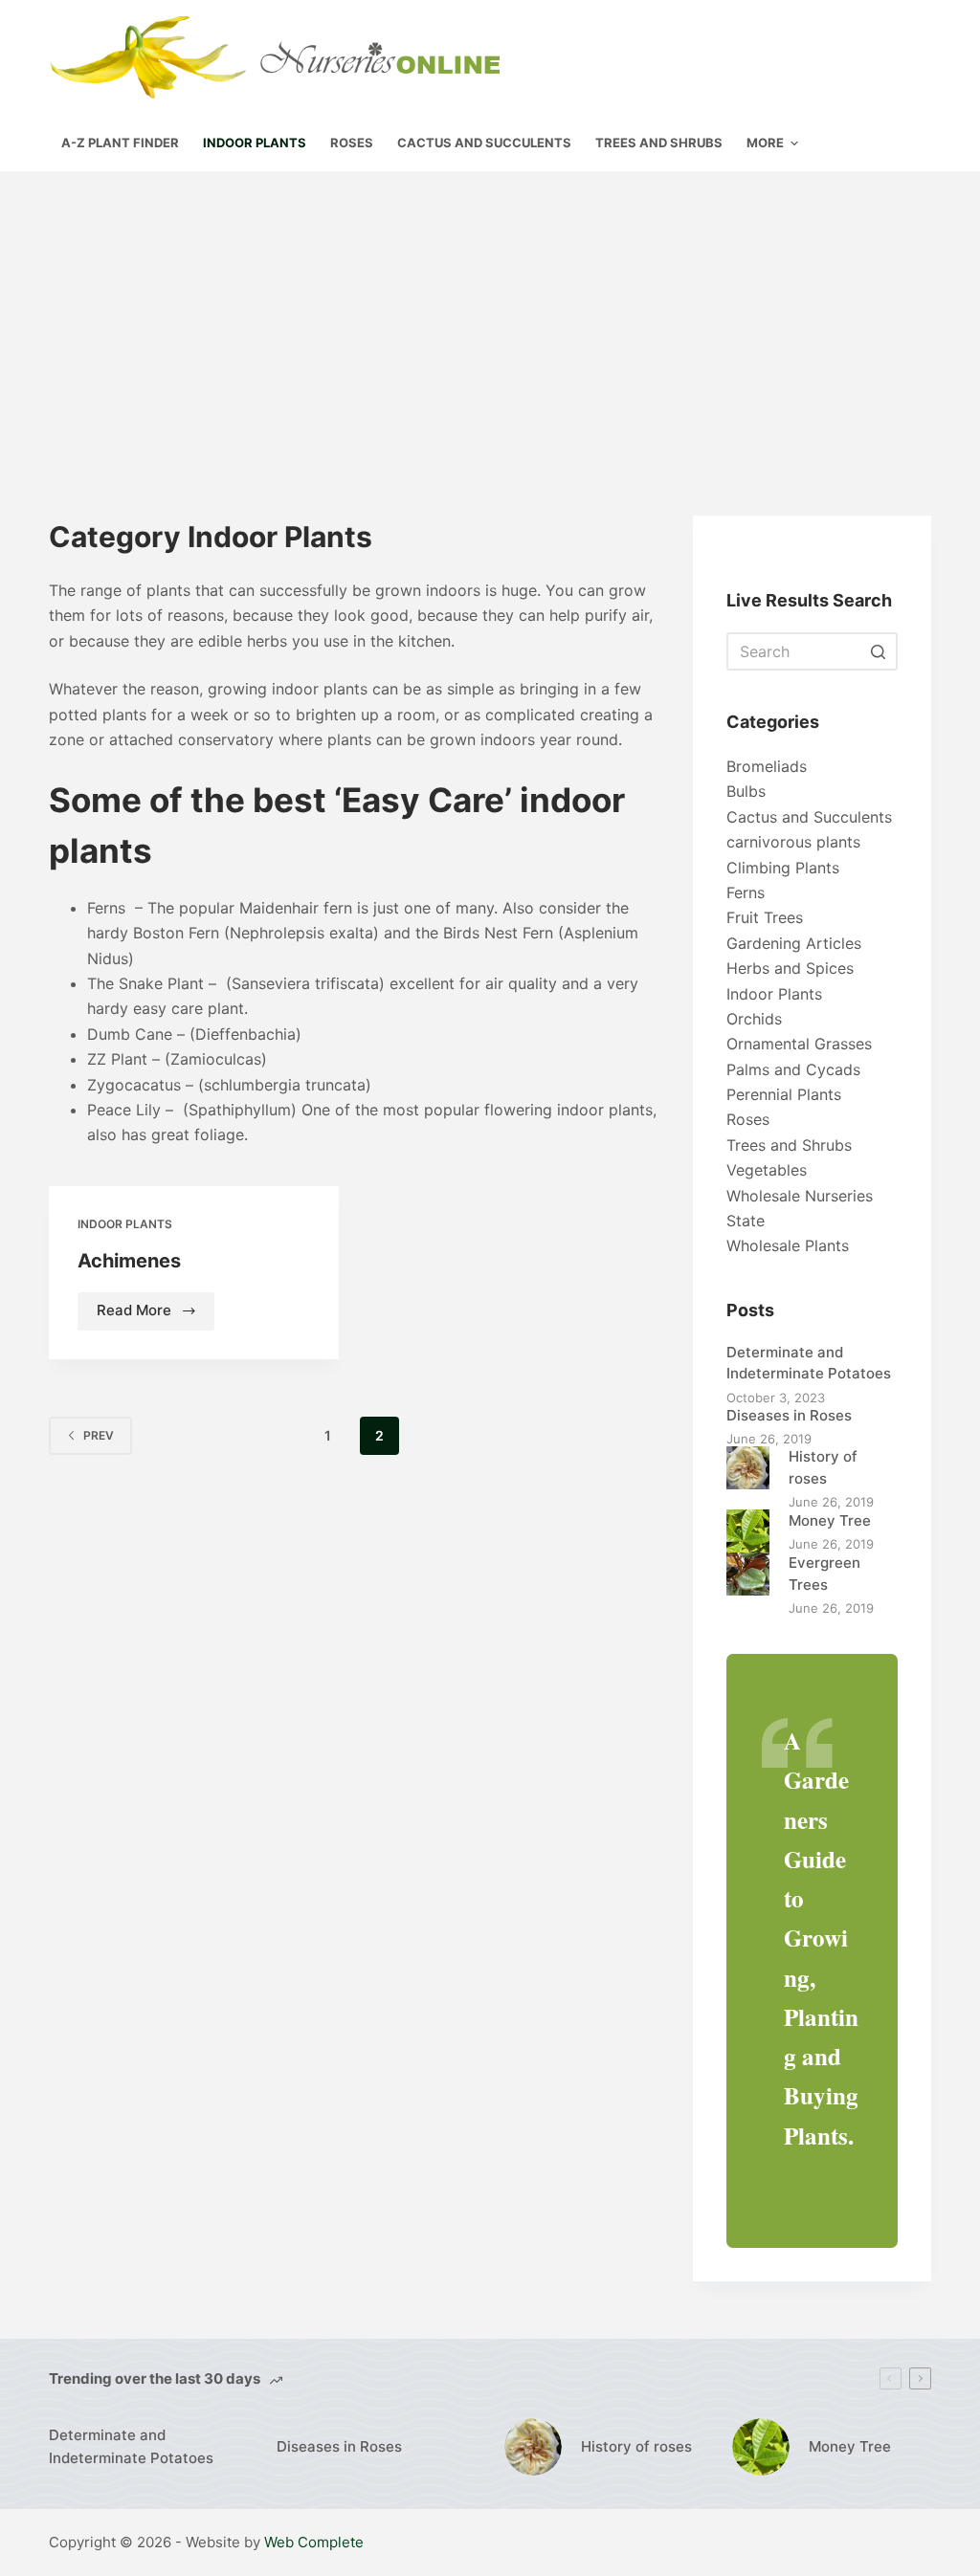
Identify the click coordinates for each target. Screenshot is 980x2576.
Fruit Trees (765, 917)
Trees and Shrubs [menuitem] (659, 143)
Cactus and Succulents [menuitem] (484, 143)
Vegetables (767, 1170)
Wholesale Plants (788, 1245)
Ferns (746, 892)
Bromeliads (767, 766)
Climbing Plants (783, 868)
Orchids (754, 1019)
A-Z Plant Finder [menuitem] (120, 143)
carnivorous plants (793, 842)
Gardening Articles (794, 943)
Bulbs (746, 791)
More (765, 143)
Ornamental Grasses (799, 1044)
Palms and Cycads (793, 1069)
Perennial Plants (784, 1094)
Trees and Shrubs (789, 1145)
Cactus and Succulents (809, 817)
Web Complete (314, 2542)
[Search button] (879, 651)
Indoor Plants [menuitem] (255, 143)
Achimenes (129, 1261)
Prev (99, 1435)
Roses (748, 1119)
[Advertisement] (490, 315)
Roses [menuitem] (352, 143)
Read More (156, 1315)
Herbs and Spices (790, 968)
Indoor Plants (125, 1224)
